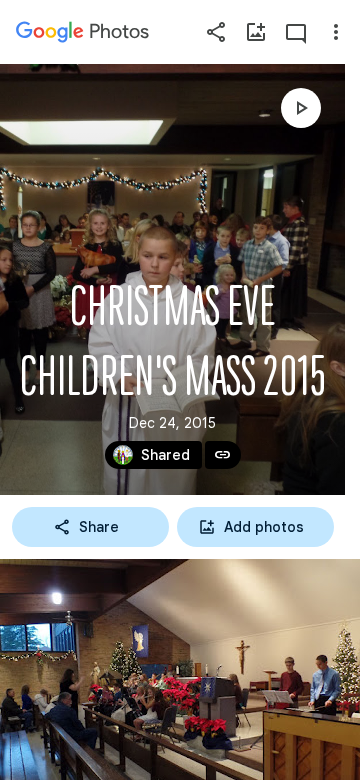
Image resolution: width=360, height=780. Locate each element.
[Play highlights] (301, 108)
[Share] (216, 32)
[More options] (336, 32)
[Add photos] (256, 32)
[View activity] (296, 32)
